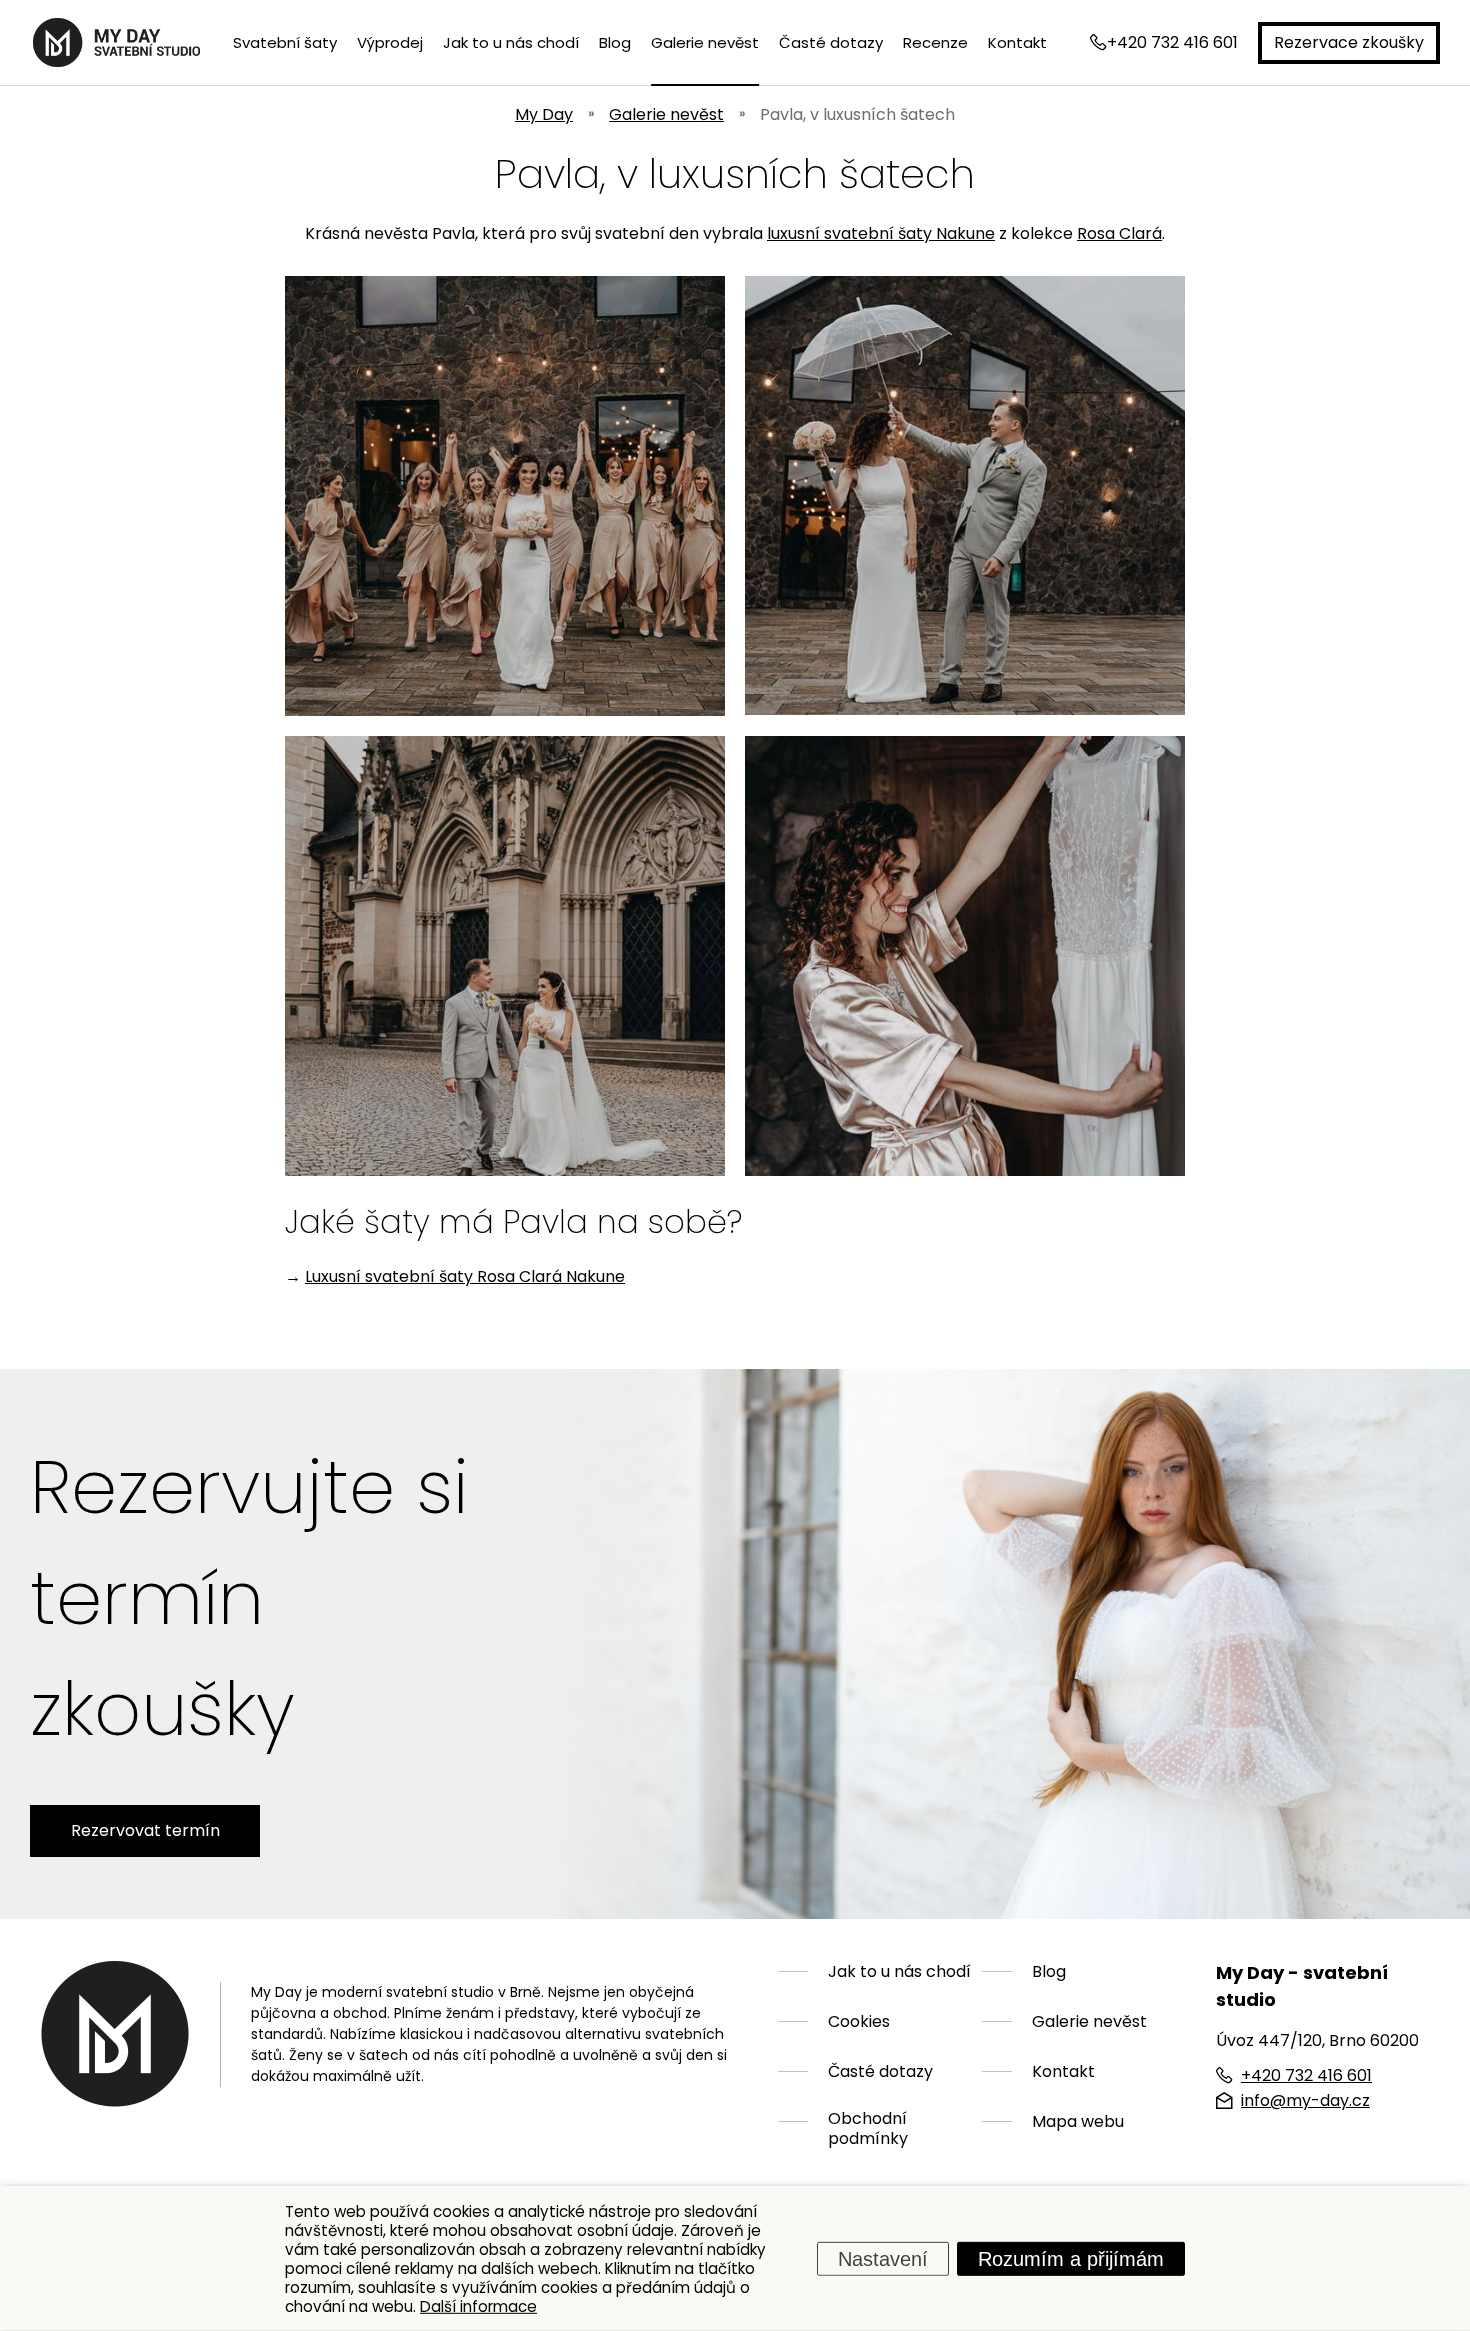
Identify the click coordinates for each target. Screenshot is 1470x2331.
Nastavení (883, 2258)
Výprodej (390, 42)
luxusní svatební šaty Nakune (881, 233)
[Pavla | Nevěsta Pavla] (505, 496)
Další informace (478, 2305)
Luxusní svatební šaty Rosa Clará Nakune (465, 1276)
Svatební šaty (285, 42)
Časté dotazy (831, 42)
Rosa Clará (1119, 233)
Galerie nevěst (705, 42)
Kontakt (1017, 42)
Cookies (859, 2022)
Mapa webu (1078, 2122)
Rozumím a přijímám (1071, 2258)
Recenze (935, 42)
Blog (615, 42)
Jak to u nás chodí (511, 42)
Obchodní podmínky (868, 2129)
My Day (544, 114)
